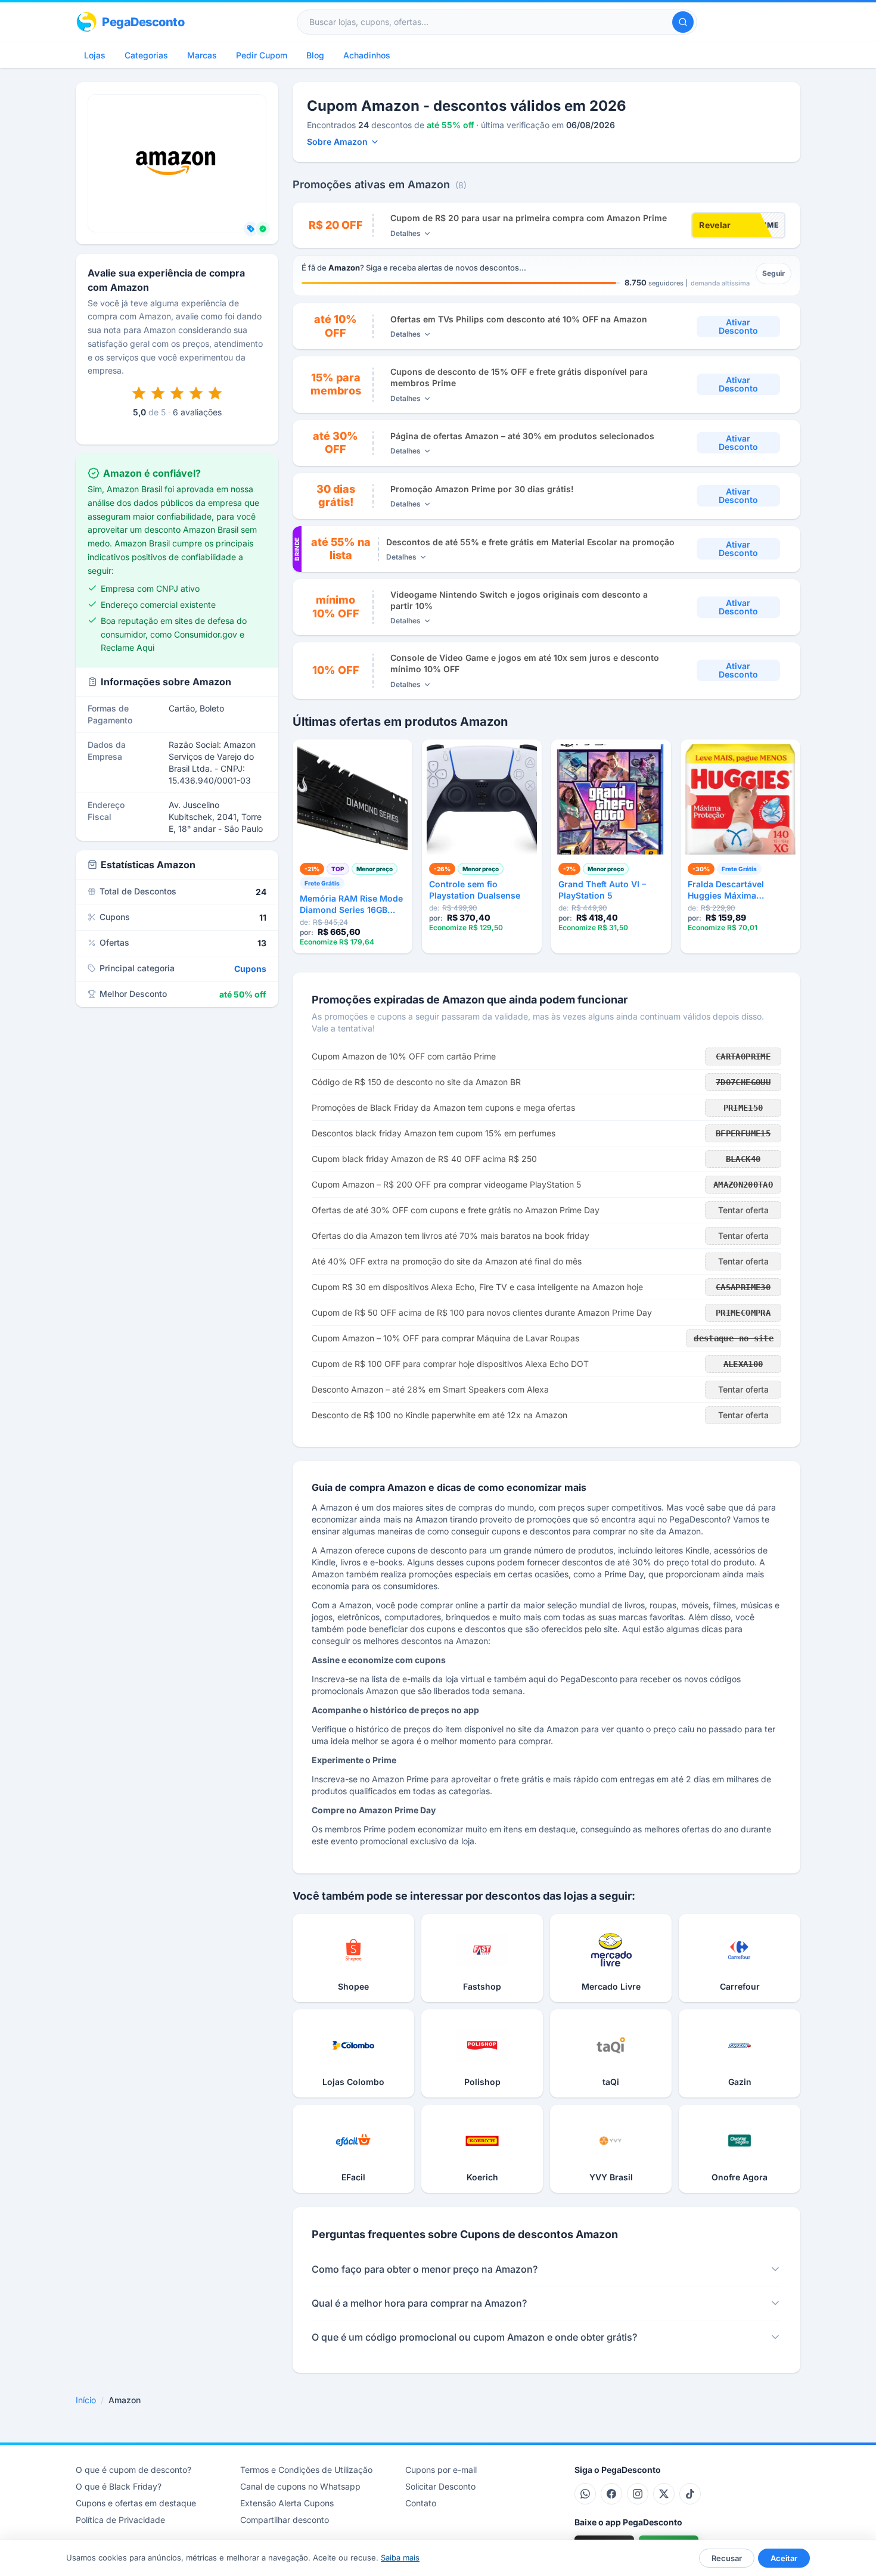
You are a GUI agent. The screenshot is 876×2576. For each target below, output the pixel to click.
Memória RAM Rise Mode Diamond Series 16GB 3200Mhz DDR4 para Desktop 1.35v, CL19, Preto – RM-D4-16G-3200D (351, 905)
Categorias (146, 55)
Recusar (727, 2558)
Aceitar (784, 2558)
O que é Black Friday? (119, 2486)
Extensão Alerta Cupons (287, 2503)
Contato (421, 2503)
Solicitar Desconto (440, 2486)
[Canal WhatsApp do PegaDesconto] (585, 2494)
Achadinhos (367, 55)
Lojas (95, 55)
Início (86, 2400)
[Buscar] (683, 22)
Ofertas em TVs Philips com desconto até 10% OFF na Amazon (519, 319)
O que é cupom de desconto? (133, 2470)
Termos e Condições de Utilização (306, 2470)
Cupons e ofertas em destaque (136, 2503)
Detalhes (406, 233)
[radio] (139, 393)
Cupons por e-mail (441, 2470)
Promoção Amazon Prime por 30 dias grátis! (482, 489)
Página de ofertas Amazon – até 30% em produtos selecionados (522, 436)
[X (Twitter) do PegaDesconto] (664, 2494)
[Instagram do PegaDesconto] (638, 2494)
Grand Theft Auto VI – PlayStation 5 (602, 890)
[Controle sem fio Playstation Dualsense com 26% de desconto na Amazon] (482, 799)
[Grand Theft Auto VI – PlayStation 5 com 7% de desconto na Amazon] (611, 799)
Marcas (202, 55)
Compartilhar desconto (285, 2520)
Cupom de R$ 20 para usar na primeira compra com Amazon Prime (529, 218)
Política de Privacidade (120, 2520)
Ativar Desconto (738, 326)
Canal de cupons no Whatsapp (300, 2486)
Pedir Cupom (262, 55)
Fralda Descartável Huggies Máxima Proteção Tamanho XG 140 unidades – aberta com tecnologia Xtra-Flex (740, 890)
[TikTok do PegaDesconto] (690, 2494)
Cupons (250, 969)
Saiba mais (400, 2558)
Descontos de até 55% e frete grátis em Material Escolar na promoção (530, 542)
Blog (315, 55)
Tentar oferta (743, 1210)
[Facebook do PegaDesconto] (611, 2494)
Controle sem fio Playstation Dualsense (475, 890)
